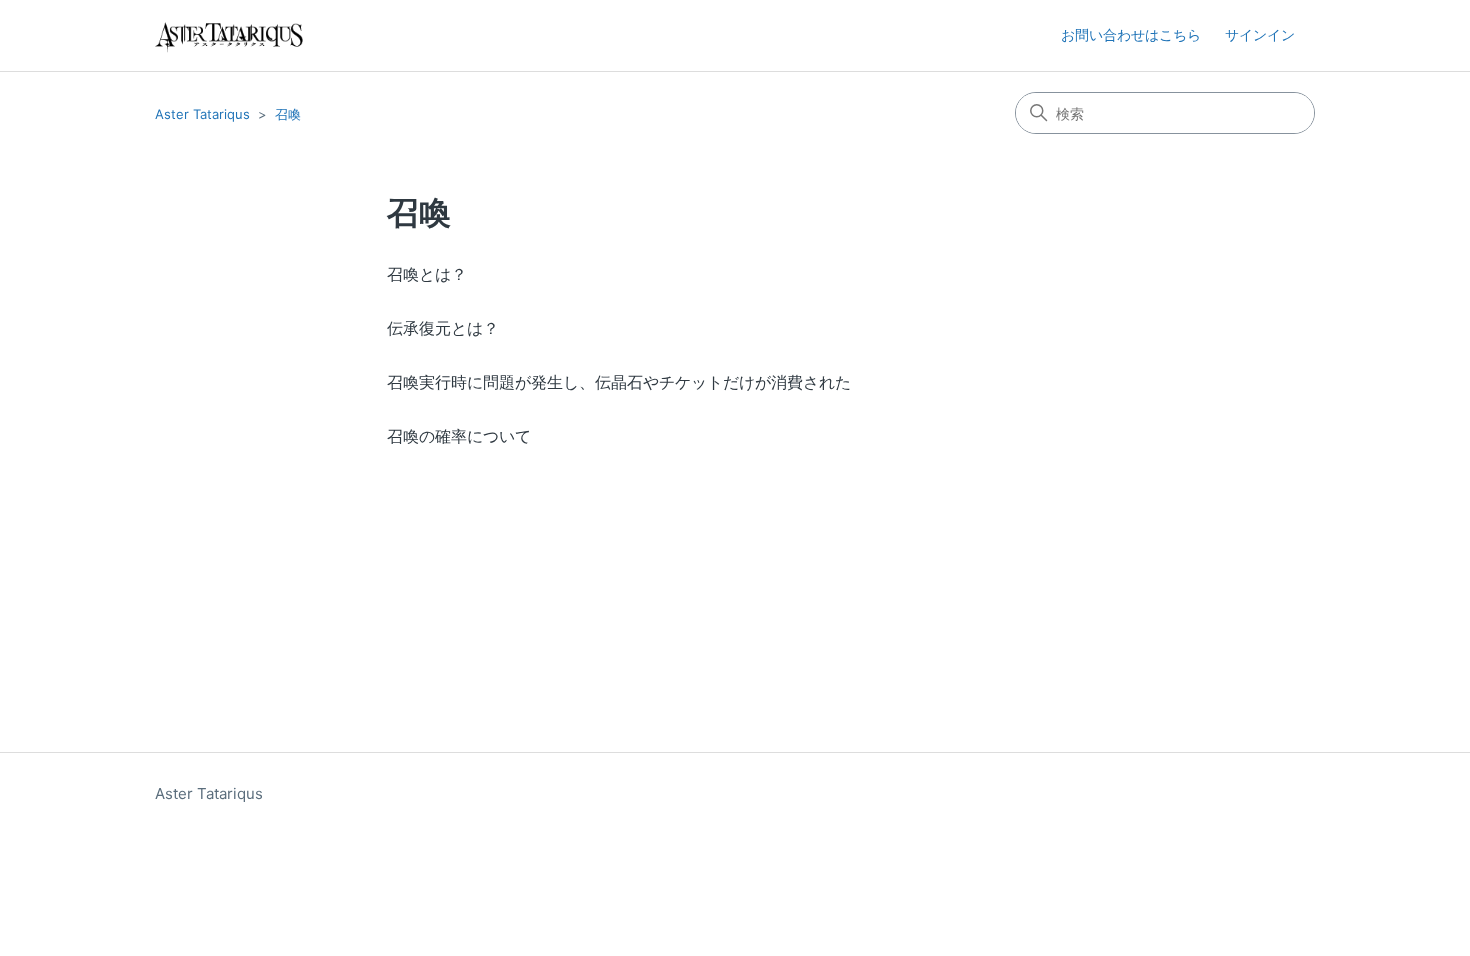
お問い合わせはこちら (1131, 34)
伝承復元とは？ (443, 328)
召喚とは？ (427, 274)
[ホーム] (229, 35)
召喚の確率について (459, 436)
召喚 (288, 114)
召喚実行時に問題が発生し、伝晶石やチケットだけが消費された (619, 382)
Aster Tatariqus (202, 114)
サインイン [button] (1260, 34)
